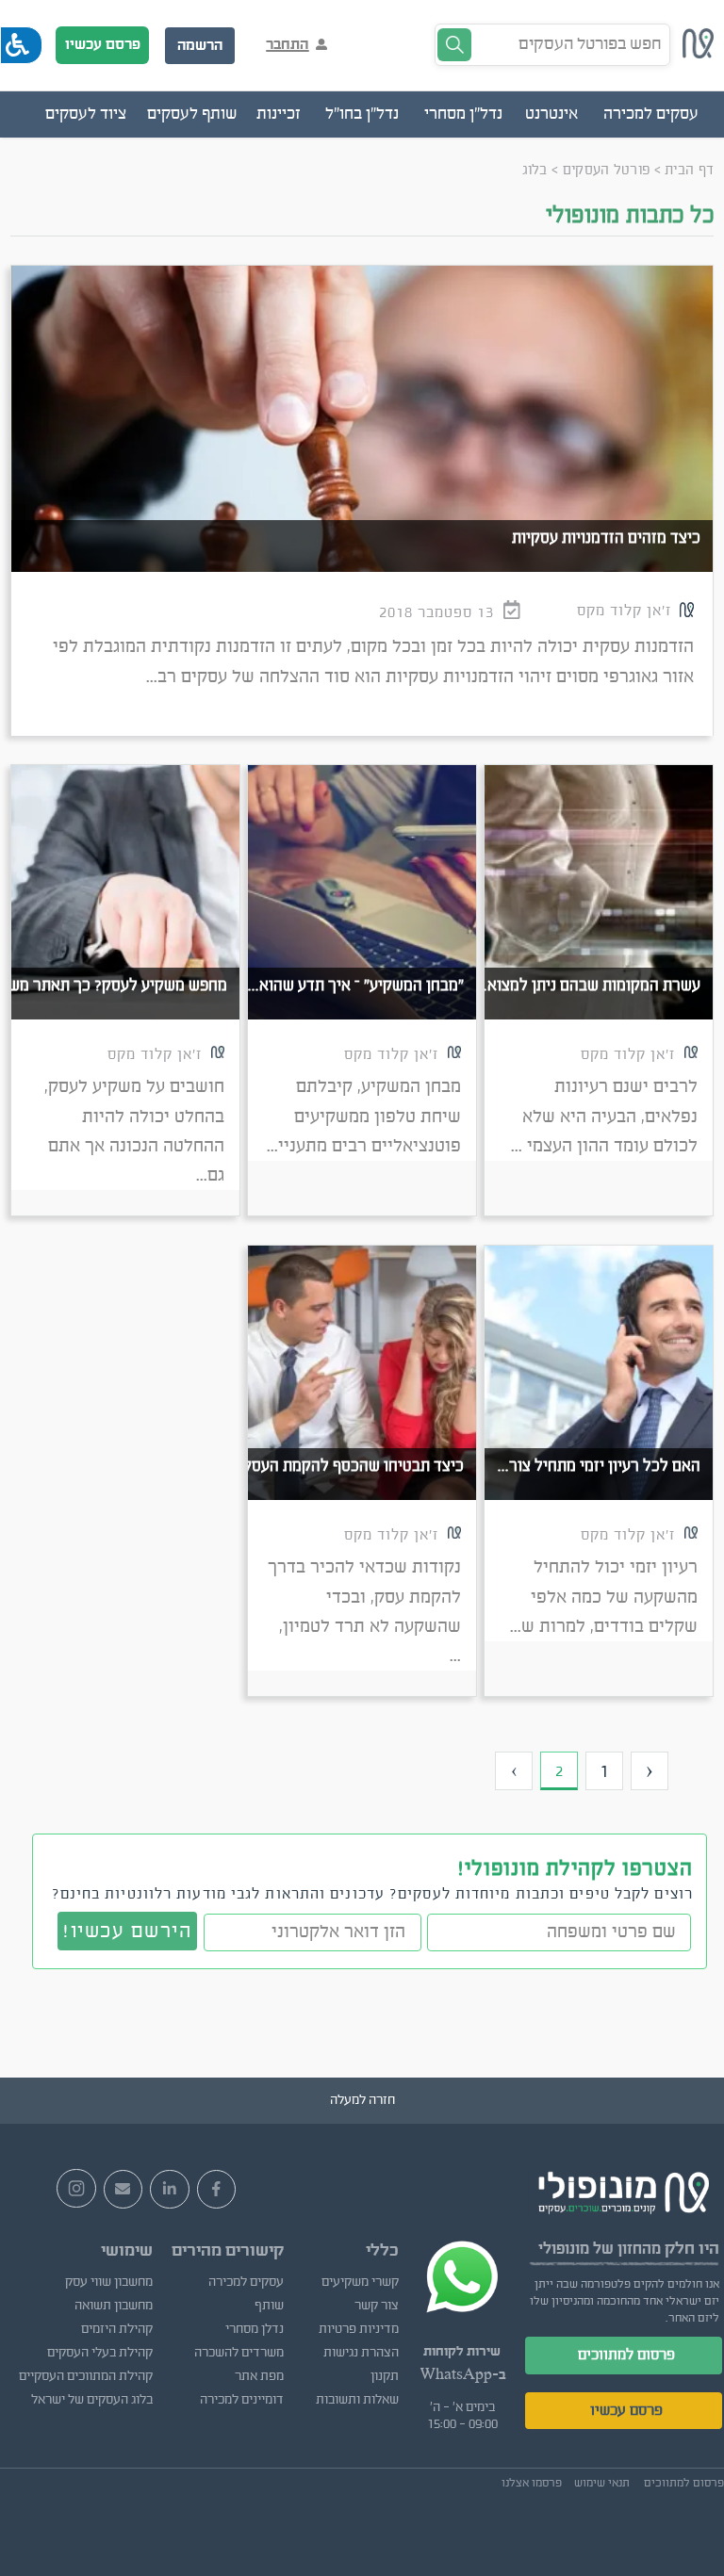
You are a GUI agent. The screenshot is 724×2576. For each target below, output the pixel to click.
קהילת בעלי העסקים (100, 2353)
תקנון (385, 2376)
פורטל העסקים (607, 170)
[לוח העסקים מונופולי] (699, 54)
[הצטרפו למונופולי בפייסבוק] (217, 2190)
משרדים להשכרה (239, 2353)
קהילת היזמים (117, 2329)
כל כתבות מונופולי (630, 216)
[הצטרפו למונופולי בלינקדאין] (170, 2190)
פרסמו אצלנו (532, 2483)
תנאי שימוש (602, 2483)
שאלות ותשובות (357, 2400)
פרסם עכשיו (103, 44)
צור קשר (377, 2306)
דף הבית (689, 170)
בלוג (535, 170)
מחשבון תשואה (114, 2306)
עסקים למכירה (246, 2282)
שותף (269, 2306)
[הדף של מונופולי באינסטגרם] (76, 2189)
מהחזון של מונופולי (600, 2249)
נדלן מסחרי (255, 2329)
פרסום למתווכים (626, 2355)
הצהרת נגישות (361, 2353)
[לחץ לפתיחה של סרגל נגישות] (21, 45)
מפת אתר (259, 2376)
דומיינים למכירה (242, 2400)
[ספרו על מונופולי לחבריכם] (123, 2190)
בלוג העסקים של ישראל (92, 2400)
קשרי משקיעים (360, 2282)
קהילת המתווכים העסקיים (86, 2376)
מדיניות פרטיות (359, 2329)
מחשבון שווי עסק (109, 2282)
